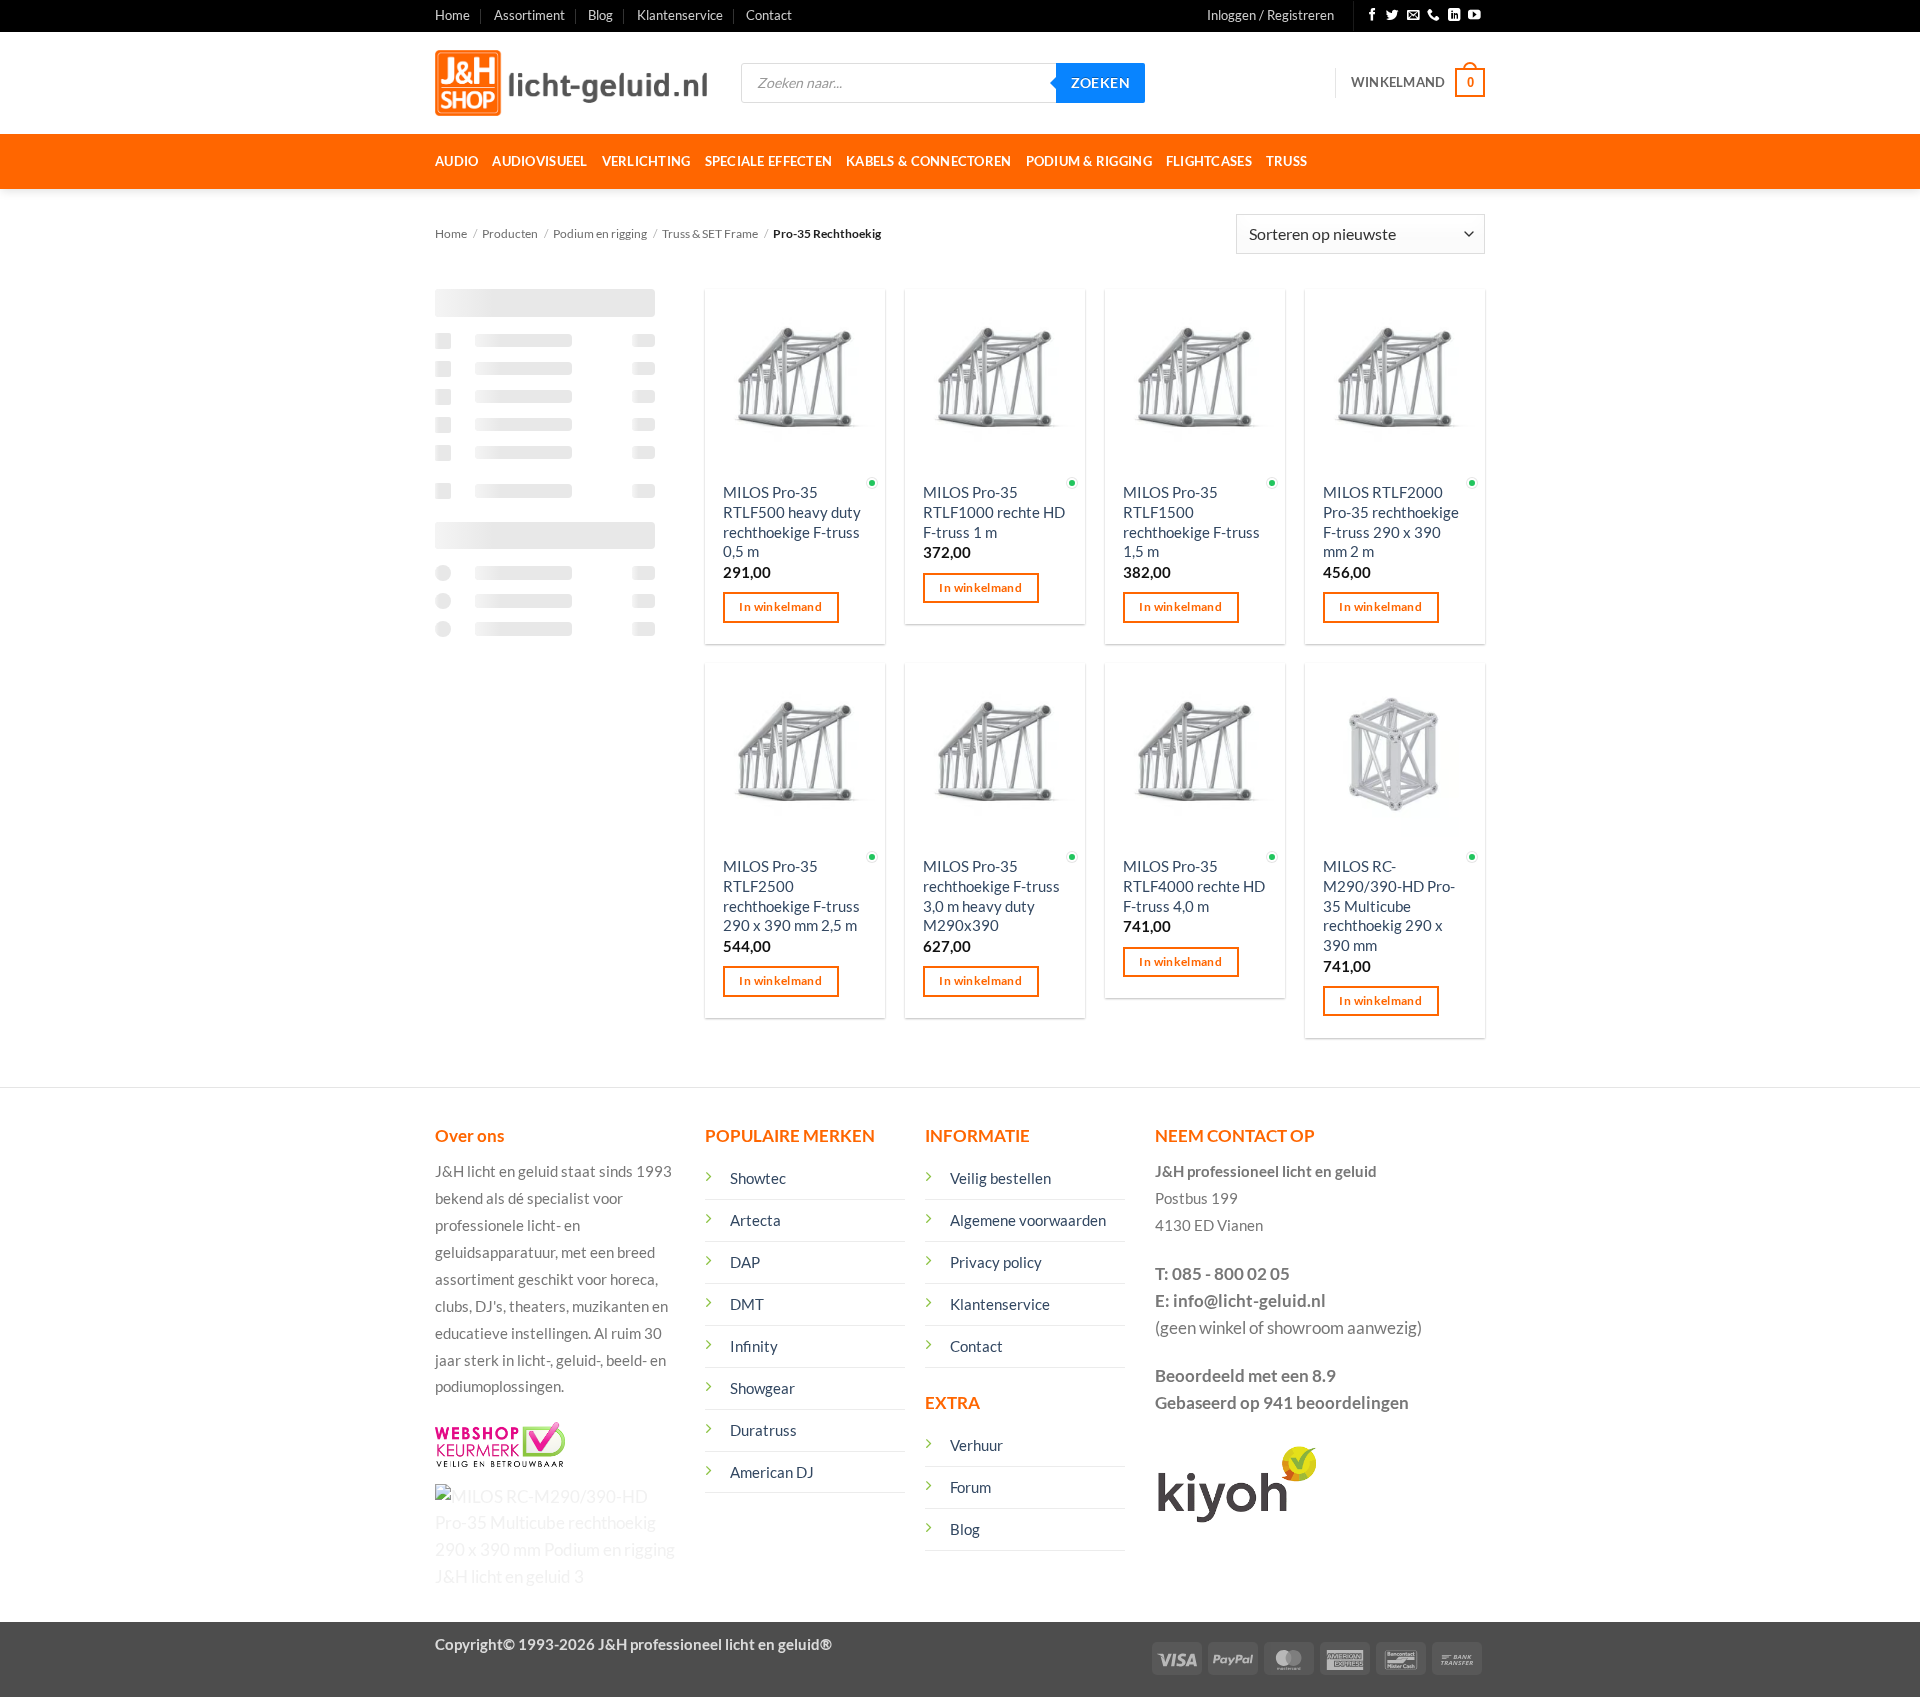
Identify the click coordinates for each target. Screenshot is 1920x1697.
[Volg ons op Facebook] (1372, 16)
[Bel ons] (1433, 16)
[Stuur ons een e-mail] (1413, 16)
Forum (970, 1487)
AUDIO (456, 161)
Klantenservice (680, 15)
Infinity (754, 1346)
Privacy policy (996, 1262)
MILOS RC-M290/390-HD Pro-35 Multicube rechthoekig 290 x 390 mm (1389, 905)
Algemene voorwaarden (1028, 1220)
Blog (600, 15)
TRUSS (1286, 161)
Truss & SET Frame (710, 233)
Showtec (758, 1178)
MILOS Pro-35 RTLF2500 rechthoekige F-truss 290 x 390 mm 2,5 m (791, 895)
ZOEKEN (1101, 82)
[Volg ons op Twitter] (1392, 16)
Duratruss (763, 1430)
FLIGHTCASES (1209, 161)
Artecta (755, 1220)
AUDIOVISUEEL (539, 161)
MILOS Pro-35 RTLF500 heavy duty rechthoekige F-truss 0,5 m (792, 521)
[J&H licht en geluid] (573, 83)
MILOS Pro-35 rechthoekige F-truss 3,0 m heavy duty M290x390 (991, 895)
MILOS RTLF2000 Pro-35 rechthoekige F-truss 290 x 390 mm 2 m (1391, 521)
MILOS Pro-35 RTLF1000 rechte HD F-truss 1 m (994, 511)
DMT (747, 1304)
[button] (1270, 16)
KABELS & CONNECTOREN (928, 161)
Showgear (762, 1388)
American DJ (772, 1472)
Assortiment (529, 15)
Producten (510, 233)
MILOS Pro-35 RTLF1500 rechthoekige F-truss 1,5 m (1191, 521)
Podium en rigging (600, 233)
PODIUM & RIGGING (1089, 161)
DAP (745, 1262)
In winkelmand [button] (780, 606)
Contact (769, 15)
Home (452, 15)
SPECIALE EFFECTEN (769, 161)
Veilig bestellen (1000, 1178)
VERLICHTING (646, 161)
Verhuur (976, 1445)
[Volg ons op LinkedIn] (1454, 16)
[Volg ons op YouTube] (1474, 16)
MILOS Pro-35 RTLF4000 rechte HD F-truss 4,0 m (1194, 885)
